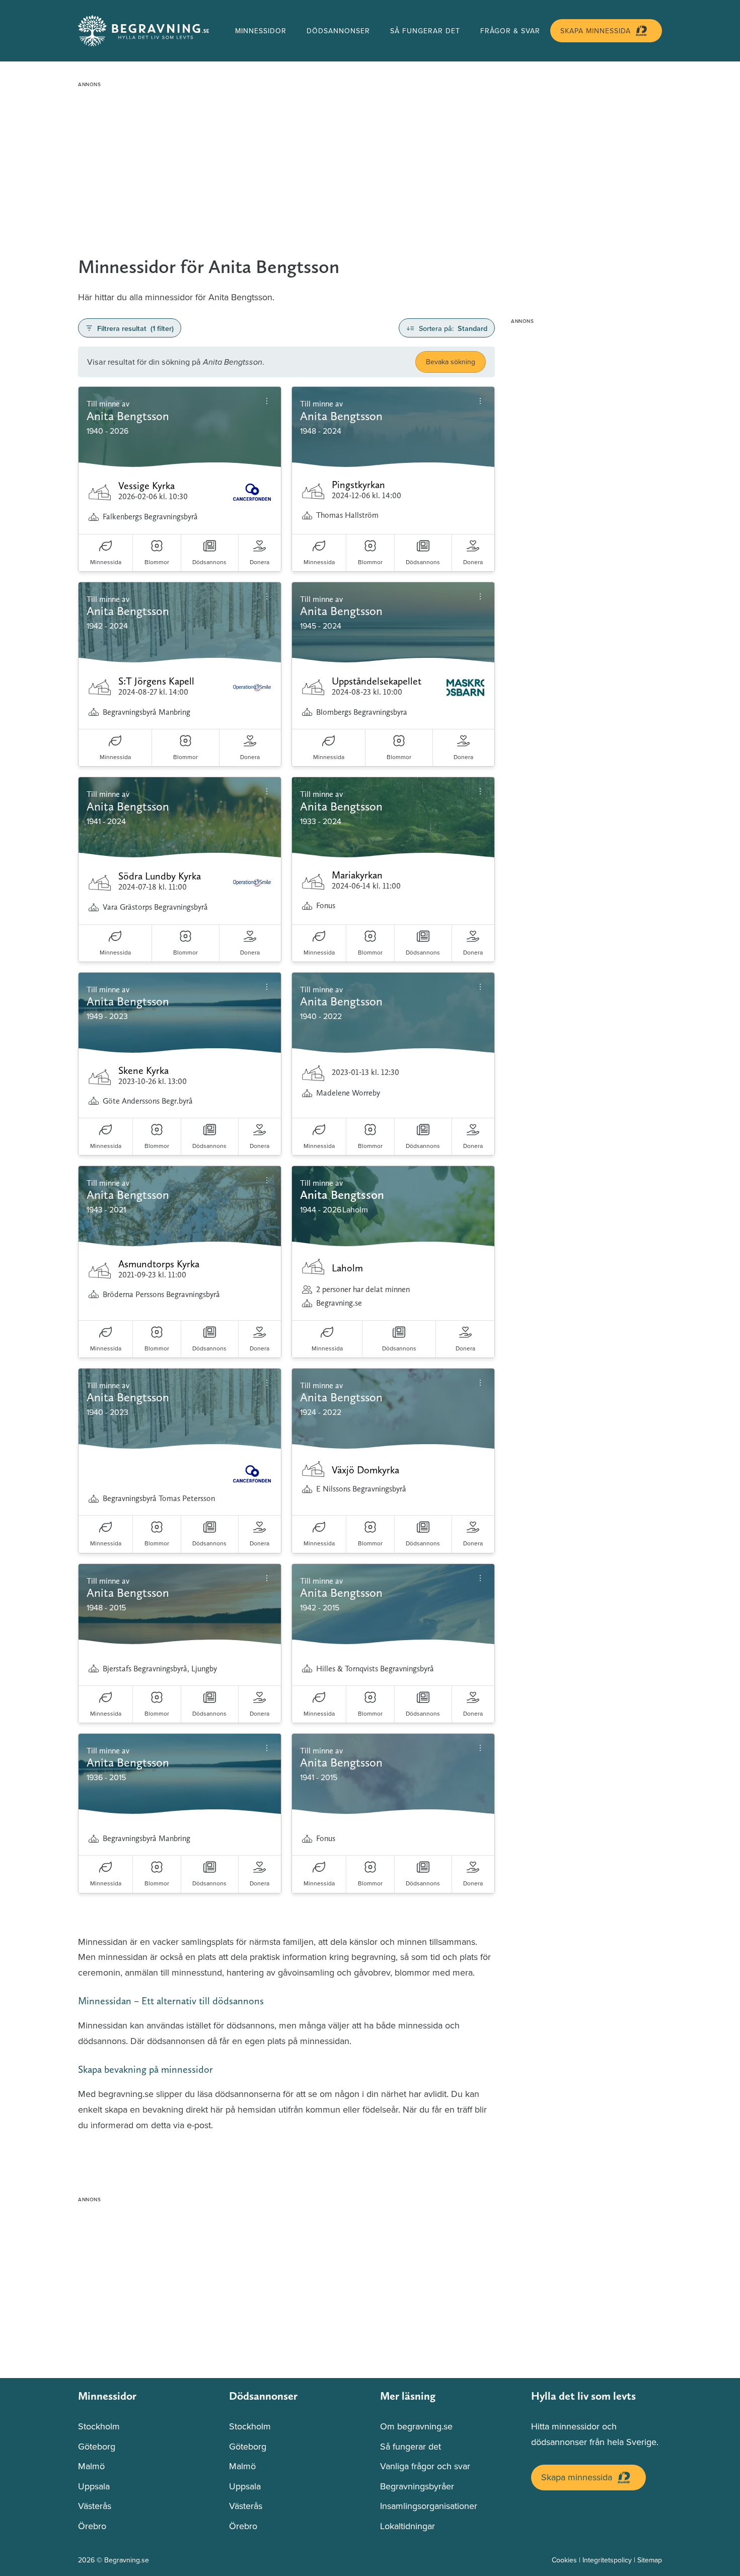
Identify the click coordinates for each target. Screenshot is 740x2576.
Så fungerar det (425, 31)
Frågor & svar (510, 31)
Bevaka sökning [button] (451, 362)
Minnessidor (261, 31)
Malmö (91, 2466)
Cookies (564, 2560)
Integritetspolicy (607, 2560)
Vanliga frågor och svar (425, 2466)
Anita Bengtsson (342, 1195)
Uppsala (94, 2486)
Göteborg (97, 2446)
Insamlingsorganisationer (429, 2506)
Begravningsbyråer (417, 2486)
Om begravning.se (416, 2426)
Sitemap (650, 2560)
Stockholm (99, 2426)
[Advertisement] (370, 162)
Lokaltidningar (408, 2526)
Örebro (92, 2526)
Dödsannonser (338, 31)
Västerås (95, 2506)
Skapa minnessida (596, 31)
